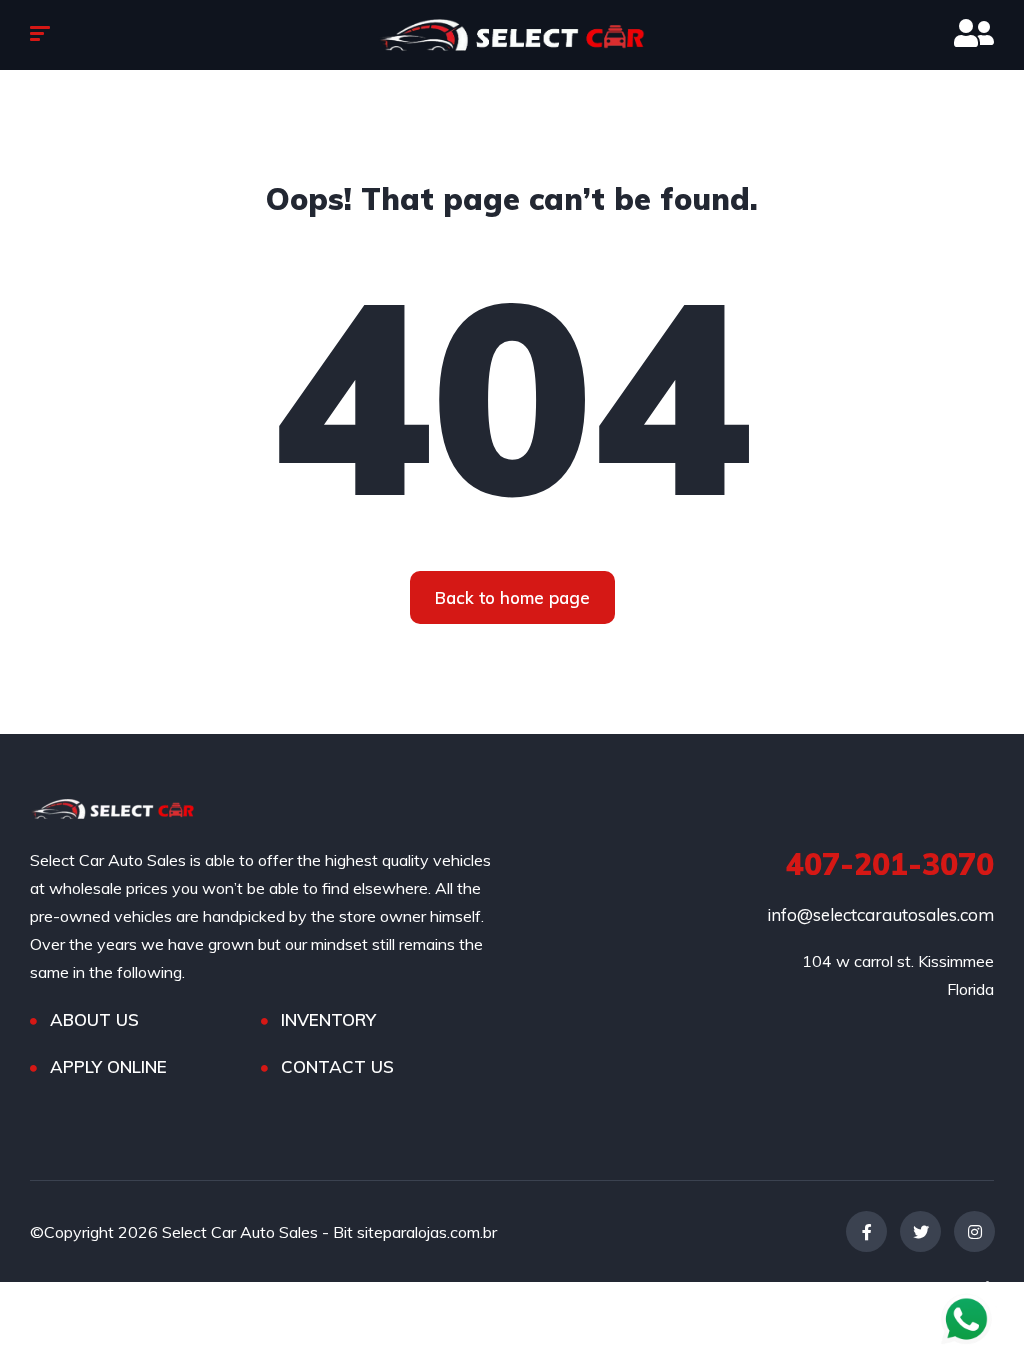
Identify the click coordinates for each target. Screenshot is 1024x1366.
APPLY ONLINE (108, 1066)
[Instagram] (974, 1231)
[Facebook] (866, 1231)
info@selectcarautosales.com (880, 914)
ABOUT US (94, 1019)
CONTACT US (337, 1066)
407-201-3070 (890, 864)
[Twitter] (920, 1231)
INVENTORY (328, 1019)
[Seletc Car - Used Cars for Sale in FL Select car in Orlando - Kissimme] (512, 35)
